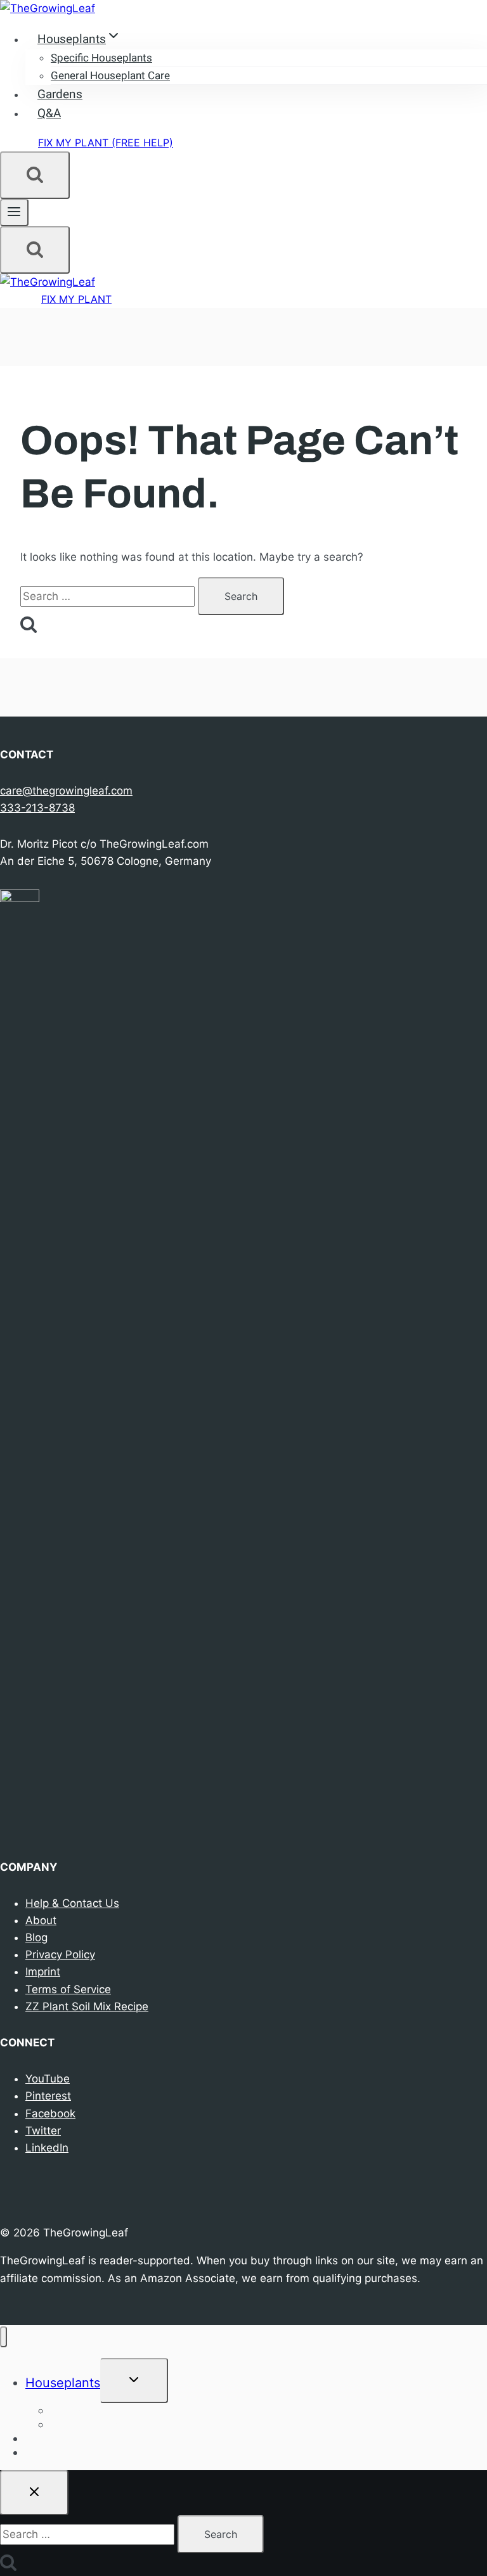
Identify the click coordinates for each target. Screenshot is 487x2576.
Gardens (60, 94)
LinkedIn (47, 2148)
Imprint (43, 1972)
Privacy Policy (60, 1954)
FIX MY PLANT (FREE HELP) (106, 143)
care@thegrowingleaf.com (66, 791)
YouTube (48, 2079)
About (41, 1920)
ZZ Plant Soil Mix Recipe (87, 2006)
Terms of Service (68, 1989)
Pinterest (48, 2096)
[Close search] (34, 2493)
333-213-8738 (37, 808)
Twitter (43, 2131)
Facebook (50, 2114)
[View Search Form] (35, 175)
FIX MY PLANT (76, 299)
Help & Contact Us (72, 1903)
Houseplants (63, 2383)
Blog (36, 1937)
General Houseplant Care (110, 76)
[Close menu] (3, 2337)
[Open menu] (14, 213)
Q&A (49, 113)
